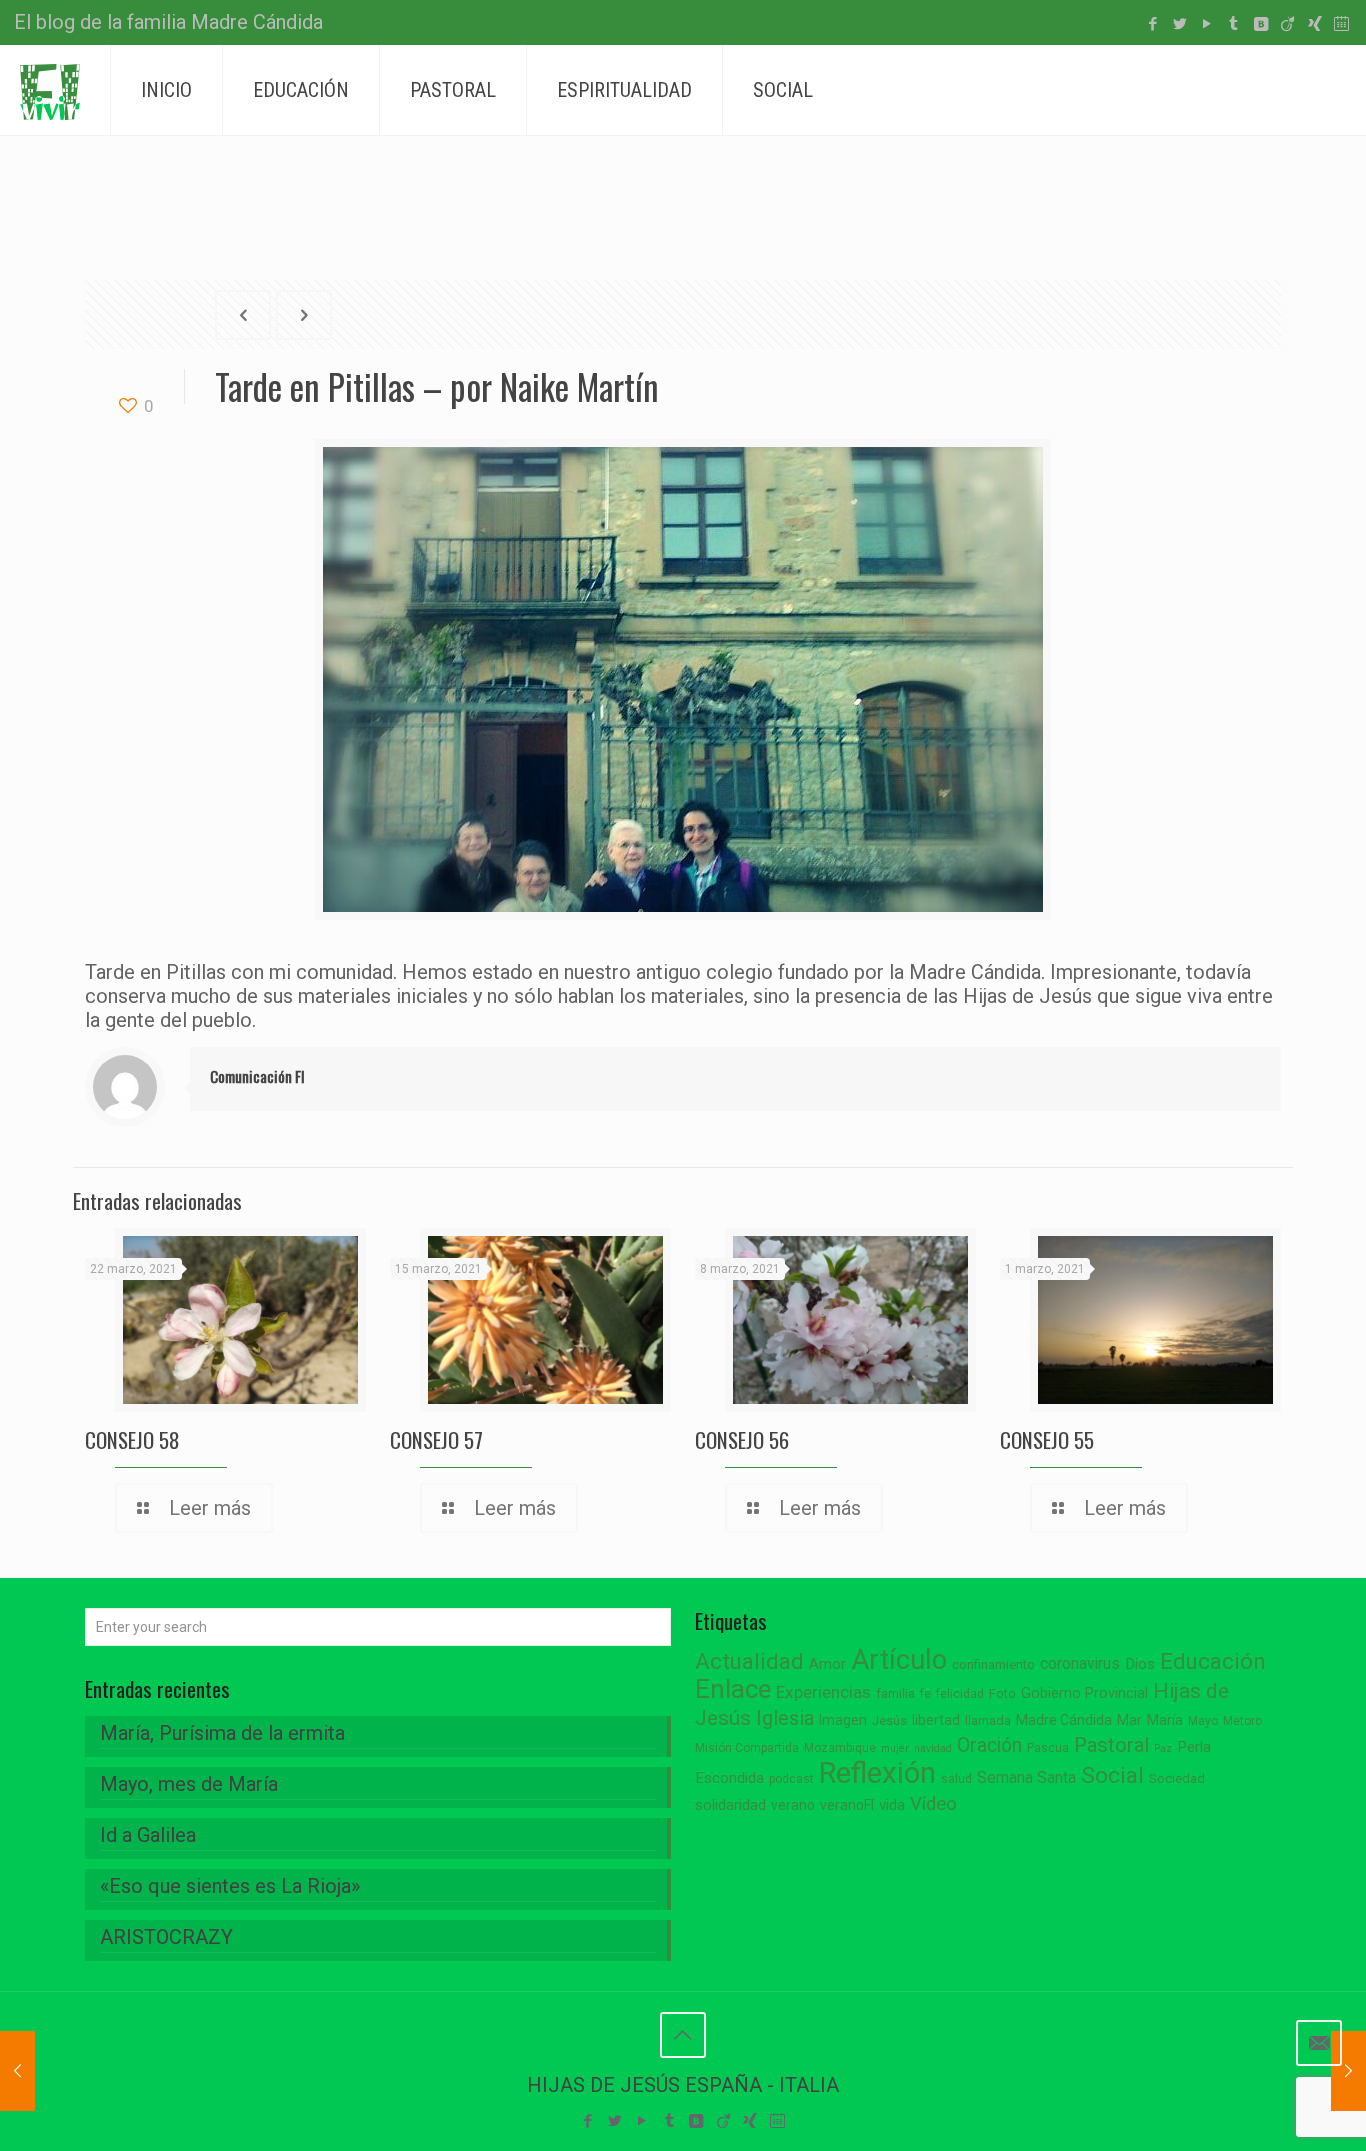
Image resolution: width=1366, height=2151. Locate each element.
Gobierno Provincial (1084, 1693)
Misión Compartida (747, 1748)
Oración (989, 1745)
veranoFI (847, 1805)
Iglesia (785, 1718)
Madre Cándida (1064, 1720)
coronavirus (1080, 1663)
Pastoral (1111, 1745)
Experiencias (823, 1692)
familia (895, 1693)
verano (793, 1805)
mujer (895, 1748)
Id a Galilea (148, 1835)
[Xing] (1314, 24)
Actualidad (749, 1661)
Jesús (889, 1720)
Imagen (843, 1720)
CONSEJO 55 (1047, 1439)
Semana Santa (1026, 1777)
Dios (1140, 1664)
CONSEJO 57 (436, 1439)
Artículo (899, 1660)
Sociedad (1177, 1778)
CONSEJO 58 (132, 1439)
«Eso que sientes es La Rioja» (230, 1886)
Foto (1002, 1693)
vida (892, 1805)
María (1165, 1720)
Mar (1129, 1720)
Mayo (1203, 1721)
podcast (791, 1779)
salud (956, 1779)
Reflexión (877, 1773)
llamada (988, 1720)
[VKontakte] (1260, 24)
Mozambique (840, 1748)
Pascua (1048, 1748)
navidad (933, 1748)
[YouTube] (1206, 24)
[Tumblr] (1233, 24)
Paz (1163, 1748)
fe (925, 1694)
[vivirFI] (50, 90)
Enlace (733, 1689)
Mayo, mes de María (189, 1784)
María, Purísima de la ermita (222, 1733)
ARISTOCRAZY (166, 1937)
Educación (1213, 1661)
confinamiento (993, 1664)
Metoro (1242, 1721)
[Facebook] (1152, 24)
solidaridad (730, 1805)
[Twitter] (1179, 24)
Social (1112, 1775)
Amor (827, 1664)
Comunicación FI (257, 1076)
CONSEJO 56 (742, 1439)
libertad (936, 1720)
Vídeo (933, 1804)
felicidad (960, 1694)
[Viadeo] (1287, 24)
